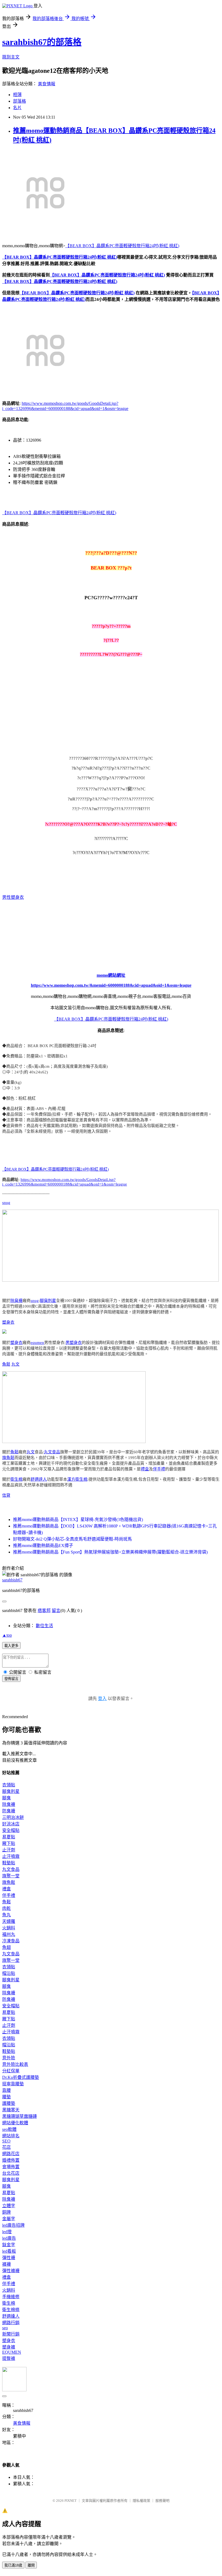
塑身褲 (9, 2347)
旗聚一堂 (11, 1876)
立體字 (9, 2206)
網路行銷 (11, 2323)
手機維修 (11, 2297)
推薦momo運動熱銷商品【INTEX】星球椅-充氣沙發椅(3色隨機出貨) (78, 1520)
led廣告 (9, 2238)
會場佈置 (11, 2167)
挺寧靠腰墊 (13, 2084)
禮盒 (145, 1469)
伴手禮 (159, 1469)
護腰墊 (9, 2103)
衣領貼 (9, 1785)
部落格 (19, 101)
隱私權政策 (141, 2501)
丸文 (15, 1364)
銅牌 (6, 2212)
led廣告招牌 (13, 2225)
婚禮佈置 (11, 2160)
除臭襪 (16, 1301)
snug (6, 1203)
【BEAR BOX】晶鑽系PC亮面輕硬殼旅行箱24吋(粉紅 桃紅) (122, 246)
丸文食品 (52, 1452)
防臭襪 (9, 1811)
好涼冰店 (11, 1824)
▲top (7, 1635)
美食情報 (47, 84)
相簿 (17, 95)
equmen (37, 1343)
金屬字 (9, 2219)
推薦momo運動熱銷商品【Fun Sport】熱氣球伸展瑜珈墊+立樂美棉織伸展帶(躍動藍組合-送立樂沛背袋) (110, 1552)
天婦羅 (9, 1921)
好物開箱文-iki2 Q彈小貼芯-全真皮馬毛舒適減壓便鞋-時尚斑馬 (72, 1539)
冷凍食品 (11, 1941)
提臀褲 (9, 2358)
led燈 (7, 2232)
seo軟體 (9, 2129)
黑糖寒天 (11, 2110)
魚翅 (6, 1947)
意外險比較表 (15, 2064)
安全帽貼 (11, 1830)
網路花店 (11, 2154)
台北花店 (11, 2173)
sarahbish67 (12, 1580)
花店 (6, 2147)
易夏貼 (9, 1837)
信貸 (6, 1495)
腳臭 (6, 1798)
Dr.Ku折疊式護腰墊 (21, 2077)
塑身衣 (8, 1322)
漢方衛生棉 (77, 1479)
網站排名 (11, 2136)
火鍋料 (9, 1928)
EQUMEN (12, 2352)
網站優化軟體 (15, 2123)
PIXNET (71, 2501)
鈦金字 (9, 2245)
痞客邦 (44, 1611)
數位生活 (44, 1626)
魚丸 (6, 1915)
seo (5, 2328)
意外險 (9, 2058)
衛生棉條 (11, 2310)
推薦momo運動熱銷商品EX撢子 (43, 1546)
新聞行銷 (11, 2334)
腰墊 (6, 2097)
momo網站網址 (111, 975)
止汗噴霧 (11, 1856)
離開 (31, 2565)
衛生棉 (16, 1479)
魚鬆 (6, 1364)
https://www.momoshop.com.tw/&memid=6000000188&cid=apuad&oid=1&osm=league (111, 985)
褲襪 (6, 2264)
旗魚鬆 (8, 1458)
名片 (17, 108)
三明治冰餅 (13, 1817)
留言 (56, 1611)
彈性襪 (9, 2258)
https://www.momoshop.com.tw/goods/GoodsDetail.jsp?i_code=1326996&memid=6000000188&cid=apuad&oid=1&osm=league (65, 1182)
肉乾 (6, 1908)
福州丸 (9, 1934)
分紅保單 (11, 2071)
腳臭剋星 (48, 1301)
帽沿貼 (9, 1973)
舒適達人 (39, 1479)
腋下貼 (9, 1843)
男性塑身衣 (13, 897)
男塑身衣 (74, 1343)
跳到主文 (11, 57)
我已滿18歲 (13, 2565)
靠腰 (6, 2090)
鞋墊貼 (9, 1863)
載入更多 (11, 1646)
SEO (6, 2141)
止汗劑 (9, 1850)
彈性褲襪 (11, 2271)
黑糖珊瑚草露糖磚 (19, 2116)
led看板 (9, 2251)
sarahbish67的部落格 (42, 42)
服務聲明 (162, 2501)
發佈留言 (11, 1679)
